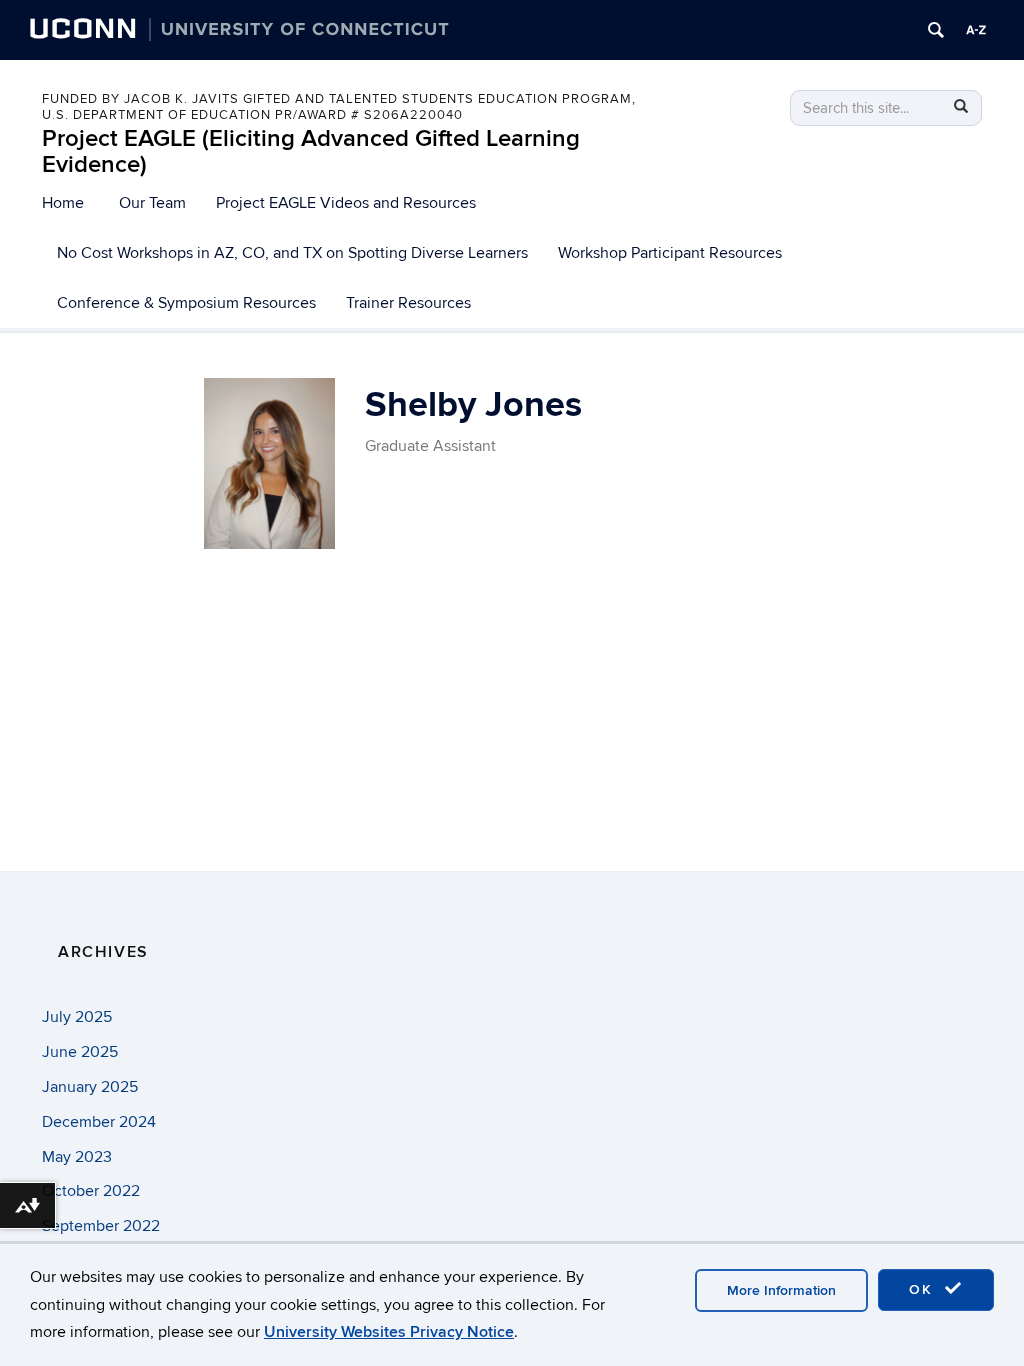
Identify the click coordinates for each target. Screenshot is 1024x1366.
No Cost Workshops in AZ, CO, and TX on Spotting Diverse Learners (292, 253)
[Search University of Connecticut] (936, 30)
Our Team (152, 203)
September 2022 (101, 1226)
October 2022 (91, 1191)
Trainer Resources (408, 303)
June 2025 (80, 1052)
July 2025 (77, 1017)
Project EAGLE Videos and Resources (346, 203)
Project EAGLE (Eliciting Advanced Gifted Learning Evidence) (311, 151)
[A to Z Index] (976, 30)
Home (63, 203)
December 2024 (99, 1122)
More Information (781, 1290)
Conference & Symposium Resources (186, 303)
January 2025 (90, 1087)
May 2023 (77, 1157)
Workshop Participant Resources (670, 253)
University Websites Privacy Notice (389, 1332)
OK (924, 1289)
